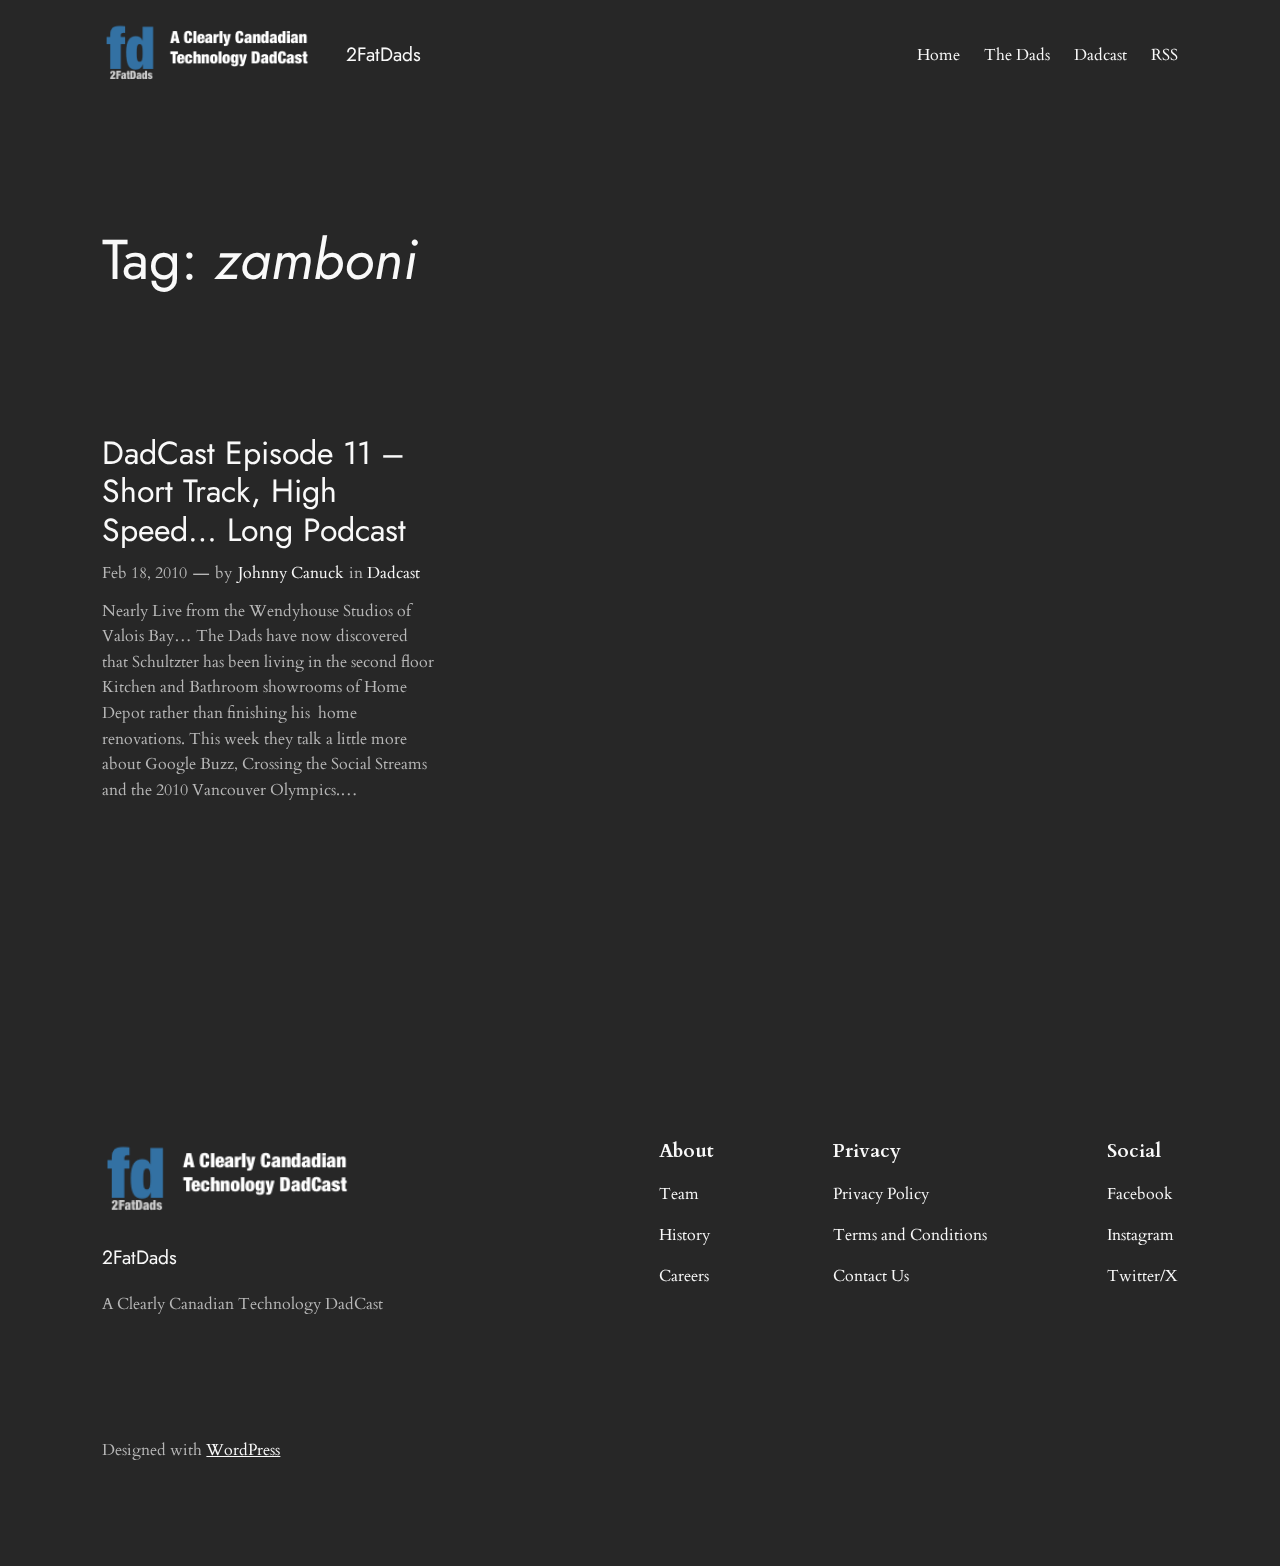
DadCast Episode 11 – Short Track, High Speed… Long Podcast (254, 491)
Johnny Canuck (291, 573)
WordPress (243, 1450)
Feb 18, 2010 (144, 573)
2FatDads (383, 54)
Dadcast (393, 573)
